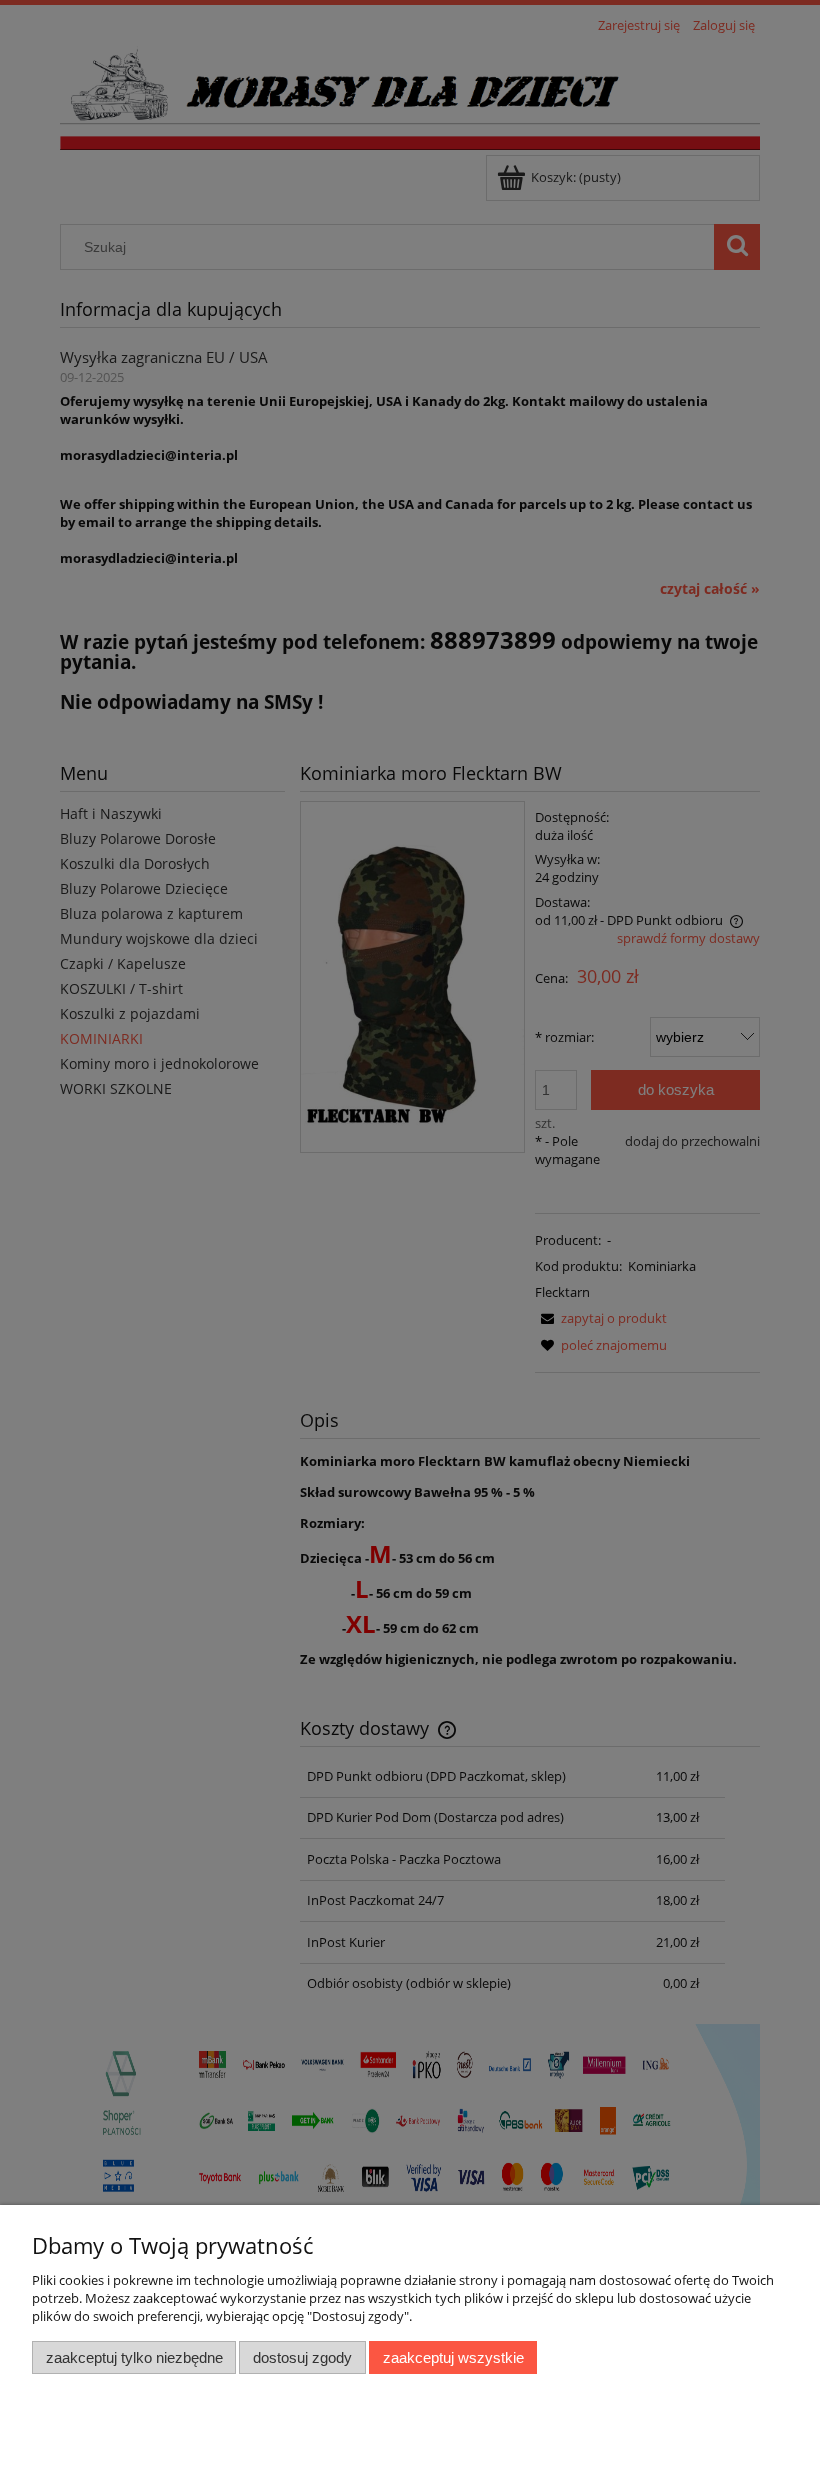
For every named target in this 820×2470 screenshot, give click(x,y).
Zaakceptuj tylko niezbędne (134, 2357)
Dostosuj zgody (302, 2357)
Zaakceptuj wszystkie (453, 2357)
